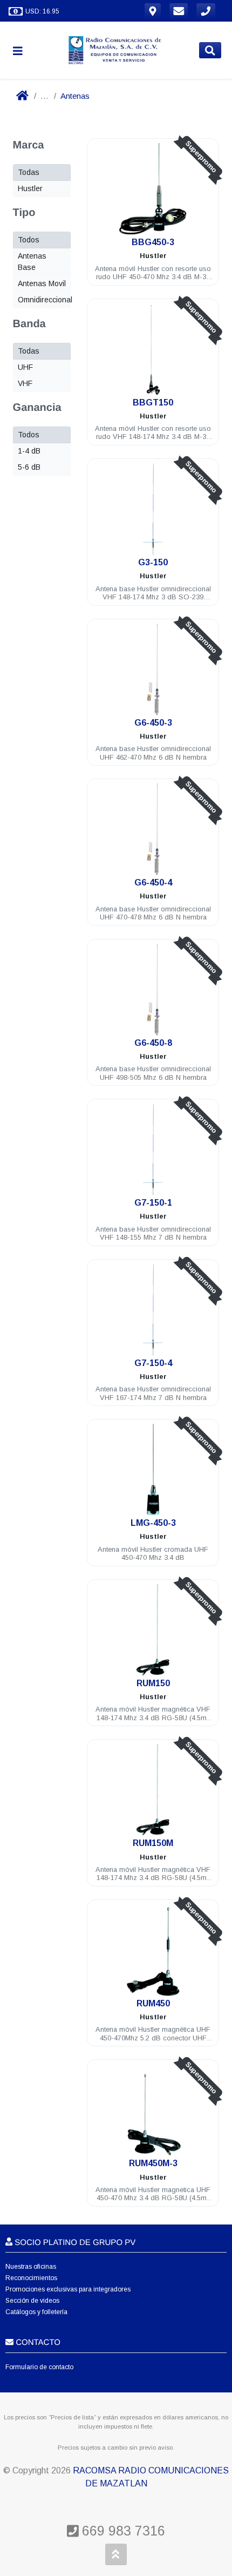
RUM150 (153, 1683)
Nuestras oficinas (31, 2267)
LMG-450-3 (153, 1523)
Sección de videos (32, 2301)
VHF (25, 383)
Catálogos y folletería (36, 2312)
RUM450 (153, 2003)
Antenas (75, 96)
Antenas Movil (42, 283)
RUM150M (153, 1843)
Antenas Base (32, 262)
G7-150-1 (153, 1203)
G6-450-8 (153, 1043)
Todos (29, 240)
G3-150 (153, 562)
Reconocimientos (31, 2278)
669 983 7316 (122, 2531)
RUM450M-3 (153, 2163)
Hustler (30, 188)
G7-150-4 (153, 1363)
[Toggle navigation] (22, 50)
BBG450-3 (153, 242)
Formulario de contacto (39, 2367)
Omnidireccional (45, 300)
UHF (25, 367)
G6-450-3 (153, 723)
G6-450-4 (153, 883)
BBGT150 (153, 403)
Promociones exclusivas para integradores (68, 2289)
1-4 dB (29, 451)
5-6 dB (29, 467)
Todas (29, 172)
